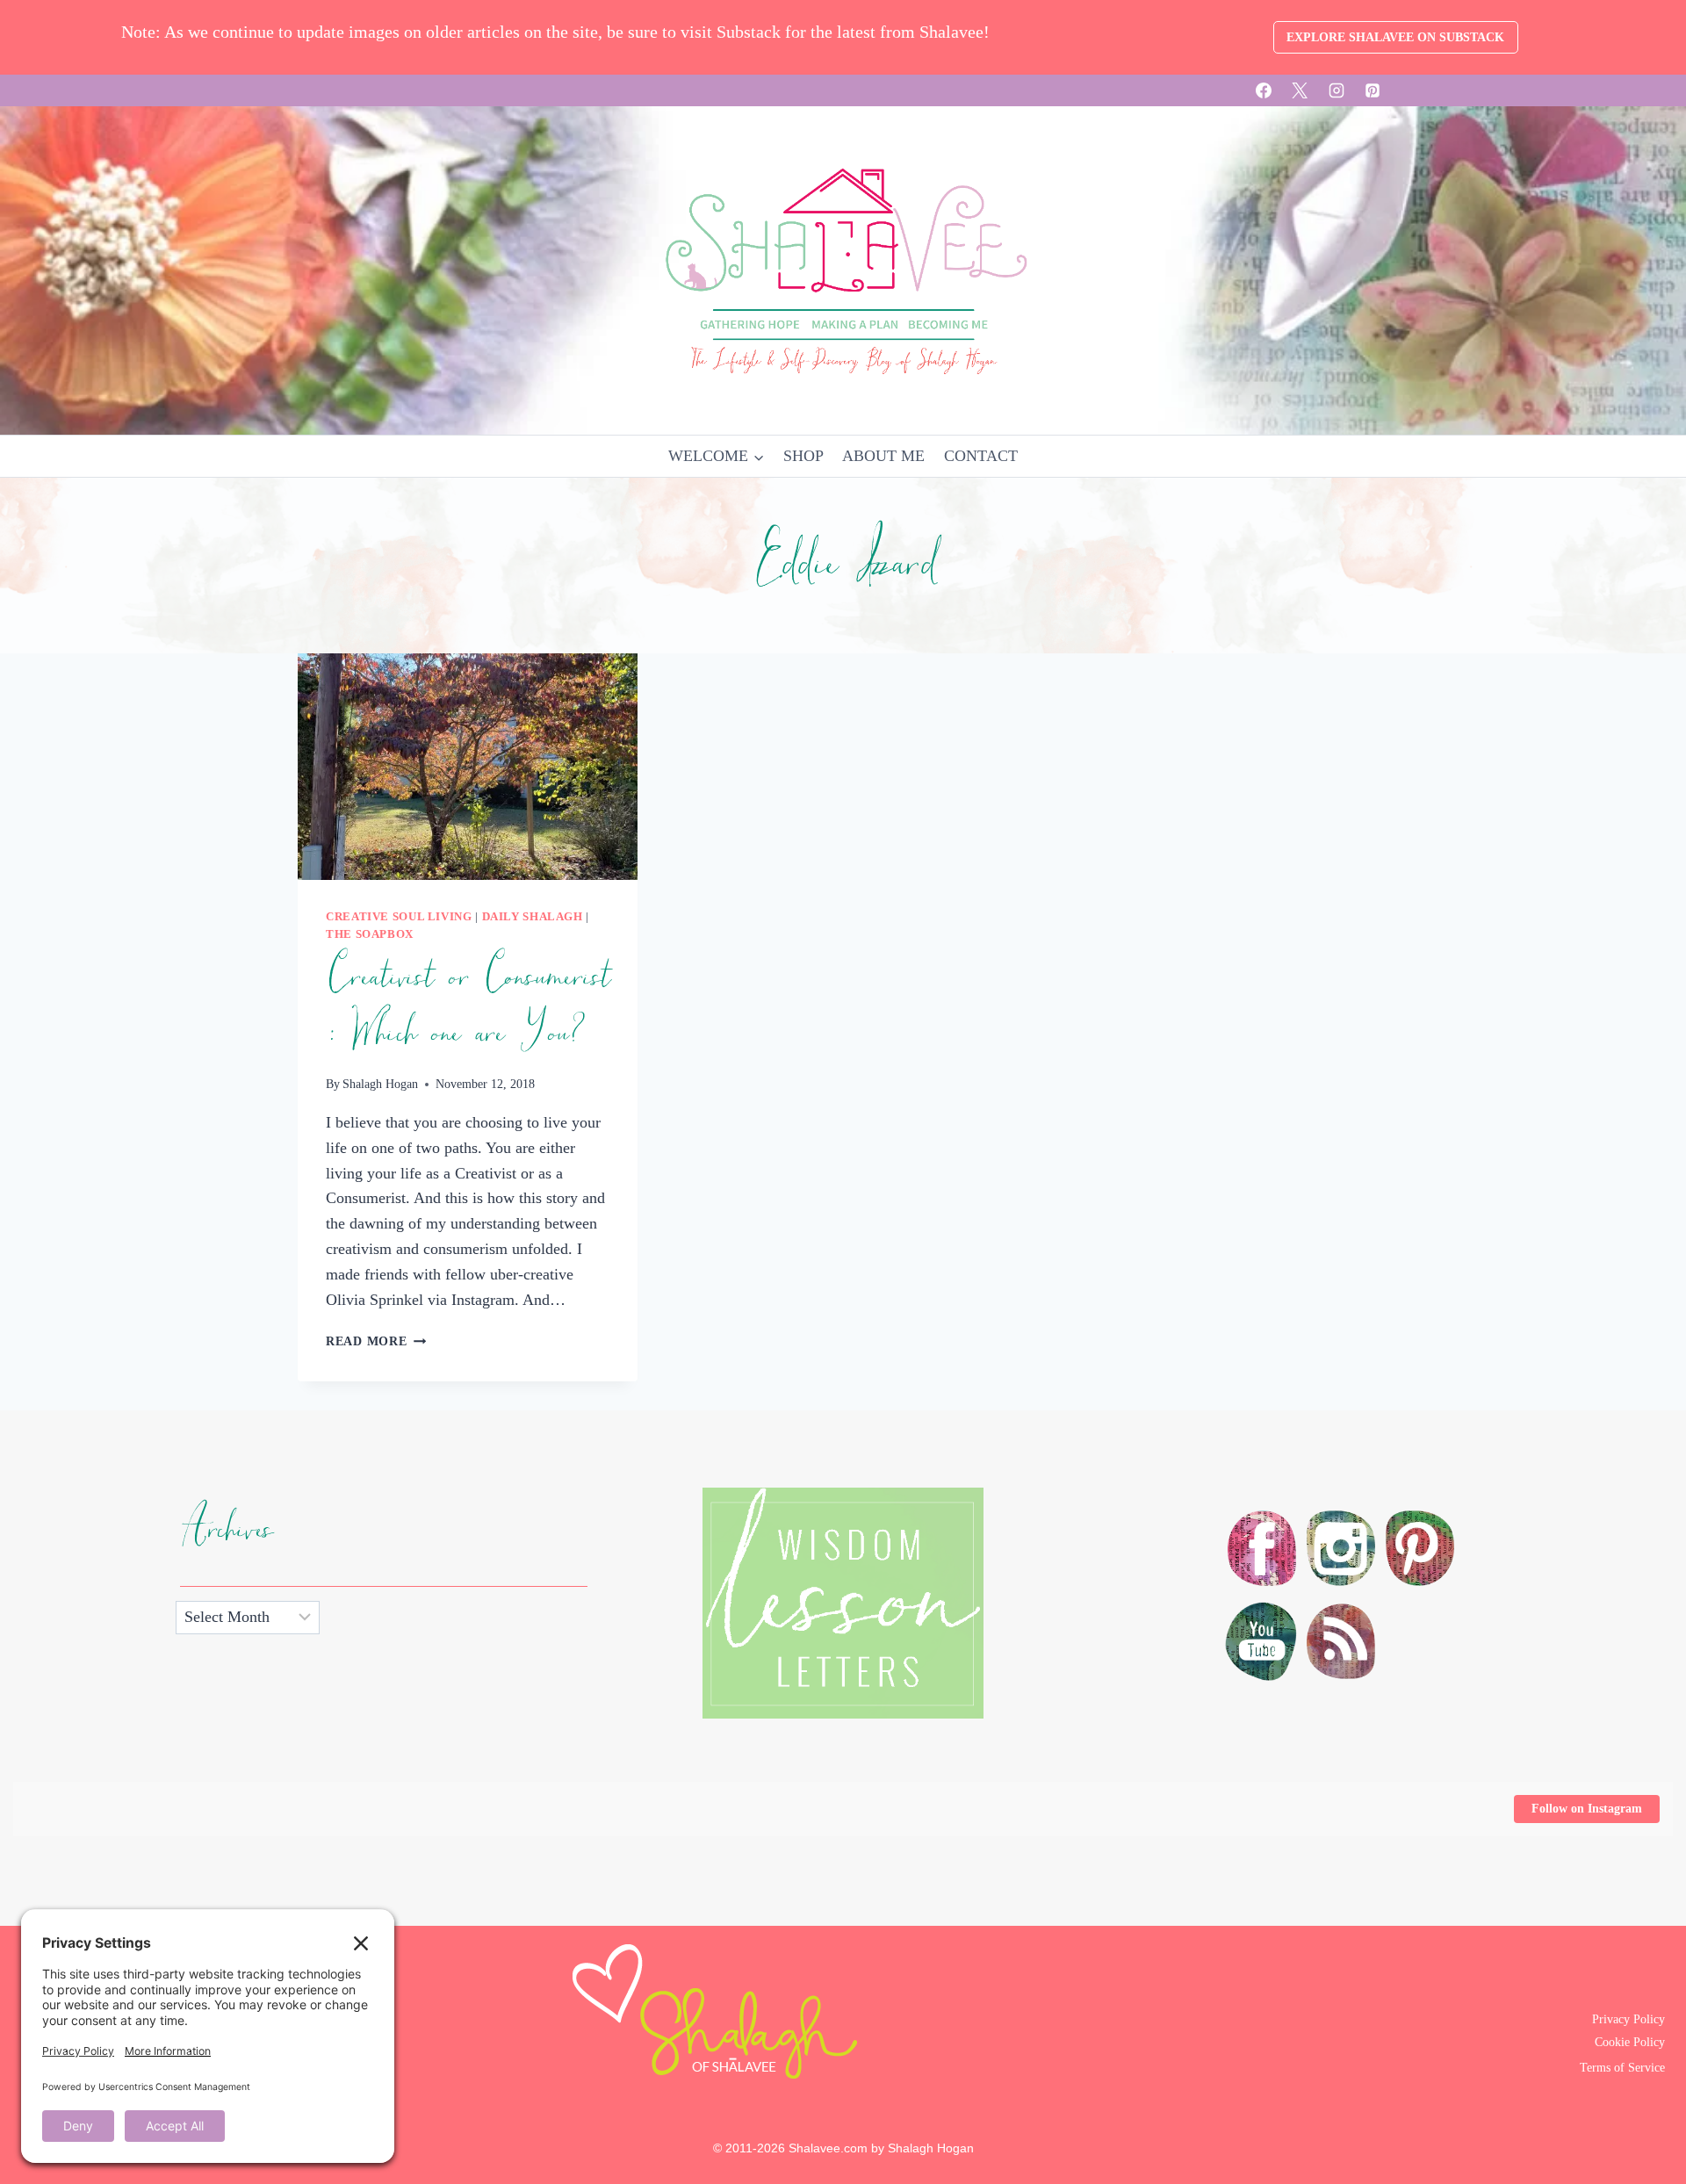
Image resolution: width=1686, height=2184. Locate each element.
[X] (1300, 90)
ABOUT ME (883, 456)
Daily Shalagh (533, 917)
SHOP (803, 456)
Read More (376, 1341)
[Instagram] (1337, 90)
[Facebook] (1264, 90)
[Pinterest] (1373, 90)
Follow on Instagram (1587, 1809)
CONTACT (981, 456)
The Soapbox (370, 934)
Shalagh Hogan (380, 1084)
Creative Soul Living (399, 917)
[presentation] (468, 767)
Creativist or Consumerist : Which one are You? (468, 1006)
